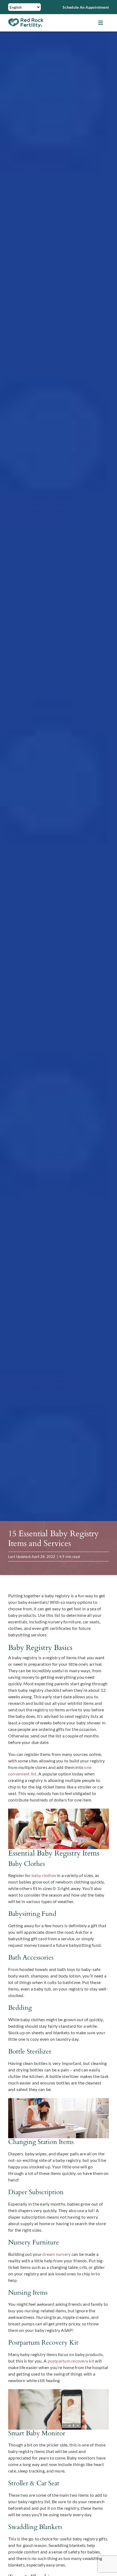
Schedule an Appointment (86, 7)
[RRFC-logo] (26, 20)
